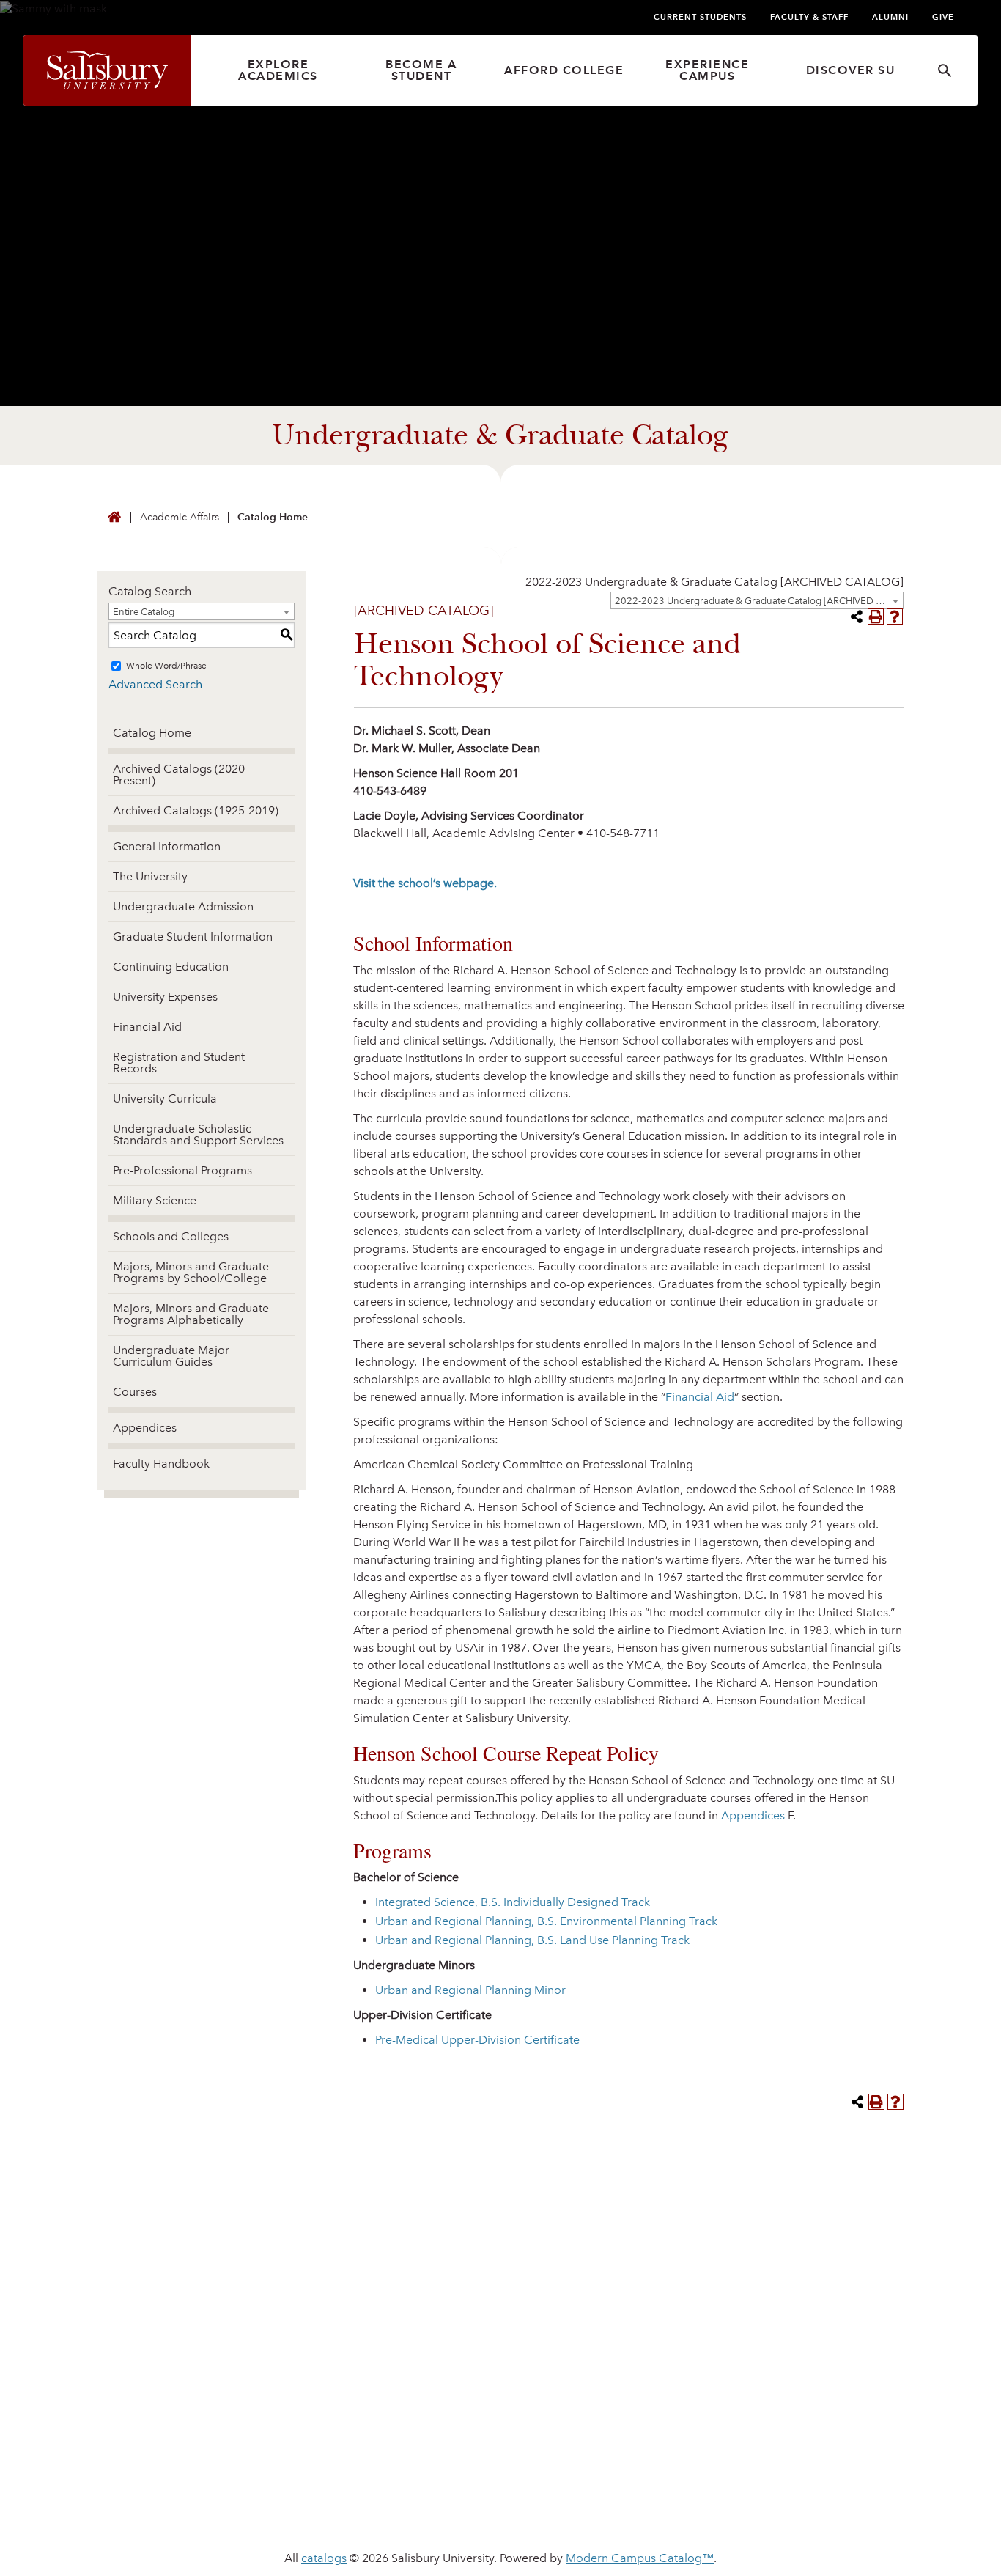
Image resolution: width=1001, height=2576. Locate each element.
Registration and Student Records (179, 1063)
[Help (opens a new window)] (895, 617)
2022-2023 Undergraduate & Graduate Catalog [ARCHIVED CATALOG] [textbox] (714, 582)
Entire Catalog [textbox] (144, 612)
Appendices (145, 1428)
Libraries (332, 2429)
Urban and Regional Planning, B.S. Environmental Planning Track (546, 1921)
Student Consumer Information (812, 2511)
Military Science (155, 1200)
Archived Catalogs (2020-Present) (181, 774)
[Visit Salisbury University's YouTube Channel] (841, 2388)
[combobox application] (714, 582)
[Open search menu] (945, 71)
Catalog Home (273, 517)
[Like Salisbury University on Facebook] (733, 2388)
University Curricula (165, 1099)
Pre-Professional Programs (182, 1170)
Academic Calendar (367, 2406)
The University (150, 876)
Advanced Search (155, 684)
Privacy (344, 2511)
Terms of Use (562, 2511)
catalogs (324, 2558)
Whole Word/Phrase (166, 666)
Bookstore (548, 2429)
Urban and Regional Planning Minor (470, 1990)
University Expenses (165, 997)
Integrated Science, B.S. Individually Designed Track (513, 1902)
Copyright (659, 2511)
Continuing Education (171, 967)
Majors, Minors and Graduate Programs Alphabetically (191, 1314)
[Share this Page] (857, 617)
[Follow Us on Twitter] (760, 2388)
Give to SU (545, 2382)
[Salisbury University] (107, 70)
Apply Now (500, 2213)
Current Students (700, 17)
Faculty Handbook (161, 1464)
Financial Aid (147, 1027)
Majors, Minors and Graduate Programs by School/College (191, 1272)
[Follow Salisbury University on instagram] (868, 2388)
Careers (538, 2406)
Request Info (779, 2213)
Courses (135, 1392)
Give (943, 17)
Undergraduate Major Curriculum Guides (171, 1356)
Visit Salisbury (223, 2213)
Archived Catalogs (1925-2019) (196, 810)
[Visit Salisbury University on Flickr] (814, 2388)
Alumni (890, 17)
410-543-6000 (132, 2427)
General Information (167, 846)
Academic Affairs (180, 517)
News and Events (359, 2382)
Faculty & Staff (809, 17)
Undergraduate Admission (183, 906)
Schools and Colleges (171, 1236)
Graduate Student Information (193, 936)
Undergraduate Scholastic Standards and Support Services (198, 1134)
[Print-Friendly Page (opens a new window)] (876, 617)
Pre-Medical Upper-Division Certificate (477, 2040)
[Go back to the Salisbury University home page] (114, 518)
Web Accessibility (446, 2511)
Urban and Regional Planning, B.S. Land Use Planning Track (532, 1940)
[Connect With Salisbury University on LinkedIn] (787, 2388)
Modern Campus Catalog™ (640, 2558)
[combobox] (757, 600)
